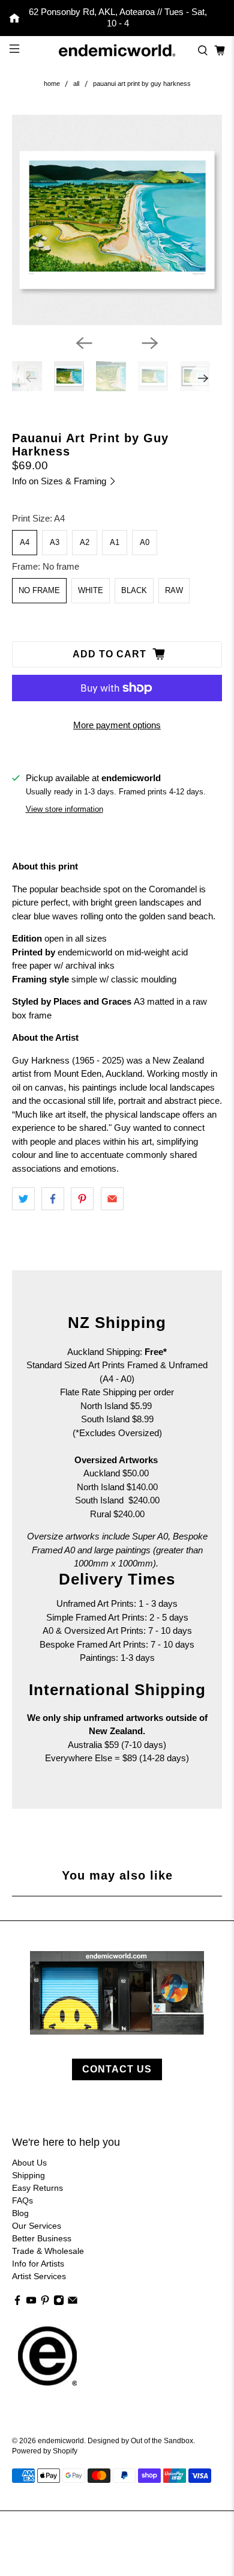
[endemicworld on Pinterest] (45, 2303)
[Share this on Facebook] (53, 1199)
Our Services (37, 2226)
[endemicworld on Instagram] (59, 2303)
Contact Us (117, 2069)
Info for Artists (38, 2264)
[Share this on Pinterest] (82, 1199)
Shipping (28, 2175)
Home (52, 84)
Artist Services (39, 2276)
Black (134, 590)
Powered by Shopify (45, 2451)
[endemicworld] (117, 51)
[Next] (150, 343)
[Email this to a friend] (112, 1199)
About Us (29, 2163)
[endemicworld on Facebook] (17, 2303)
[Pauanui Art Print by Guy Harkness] (117, 220)
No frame (39, 590)
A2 (85, 542)
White (91, 590)
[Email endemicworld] (73, 2303)
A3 (55, 542)
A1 (115, 542)
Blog (20, 2213)
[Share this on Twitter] (23, 1199)
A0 (145, 542)
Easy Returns (37, 2188)
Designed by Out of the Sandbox (140, 2441)
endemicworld (61, 2441)
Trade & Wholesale (48, 2251)
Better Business (42, 2238)
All (76, 84)
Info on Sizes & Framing (60, 481)
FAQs (22, 2200)
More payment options (117, 725)
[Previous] (84, 343)
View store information (64, 809)
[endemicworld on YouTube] (31, 2303)
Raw (174, 590)
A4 (25, 542)
